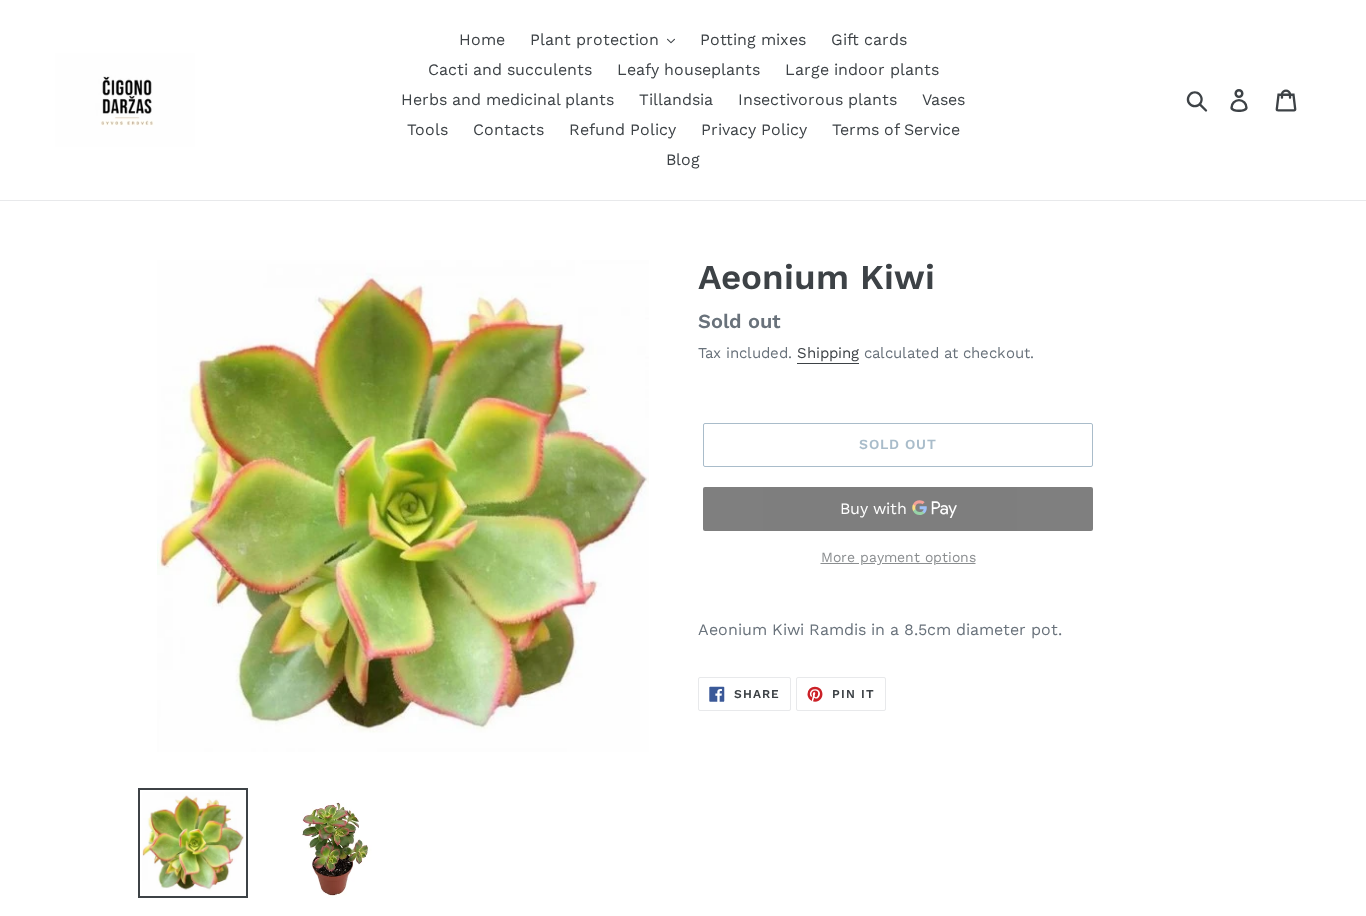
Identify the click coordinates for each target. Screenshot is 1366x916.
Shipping (828, 353)
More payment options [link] (898, 557)
